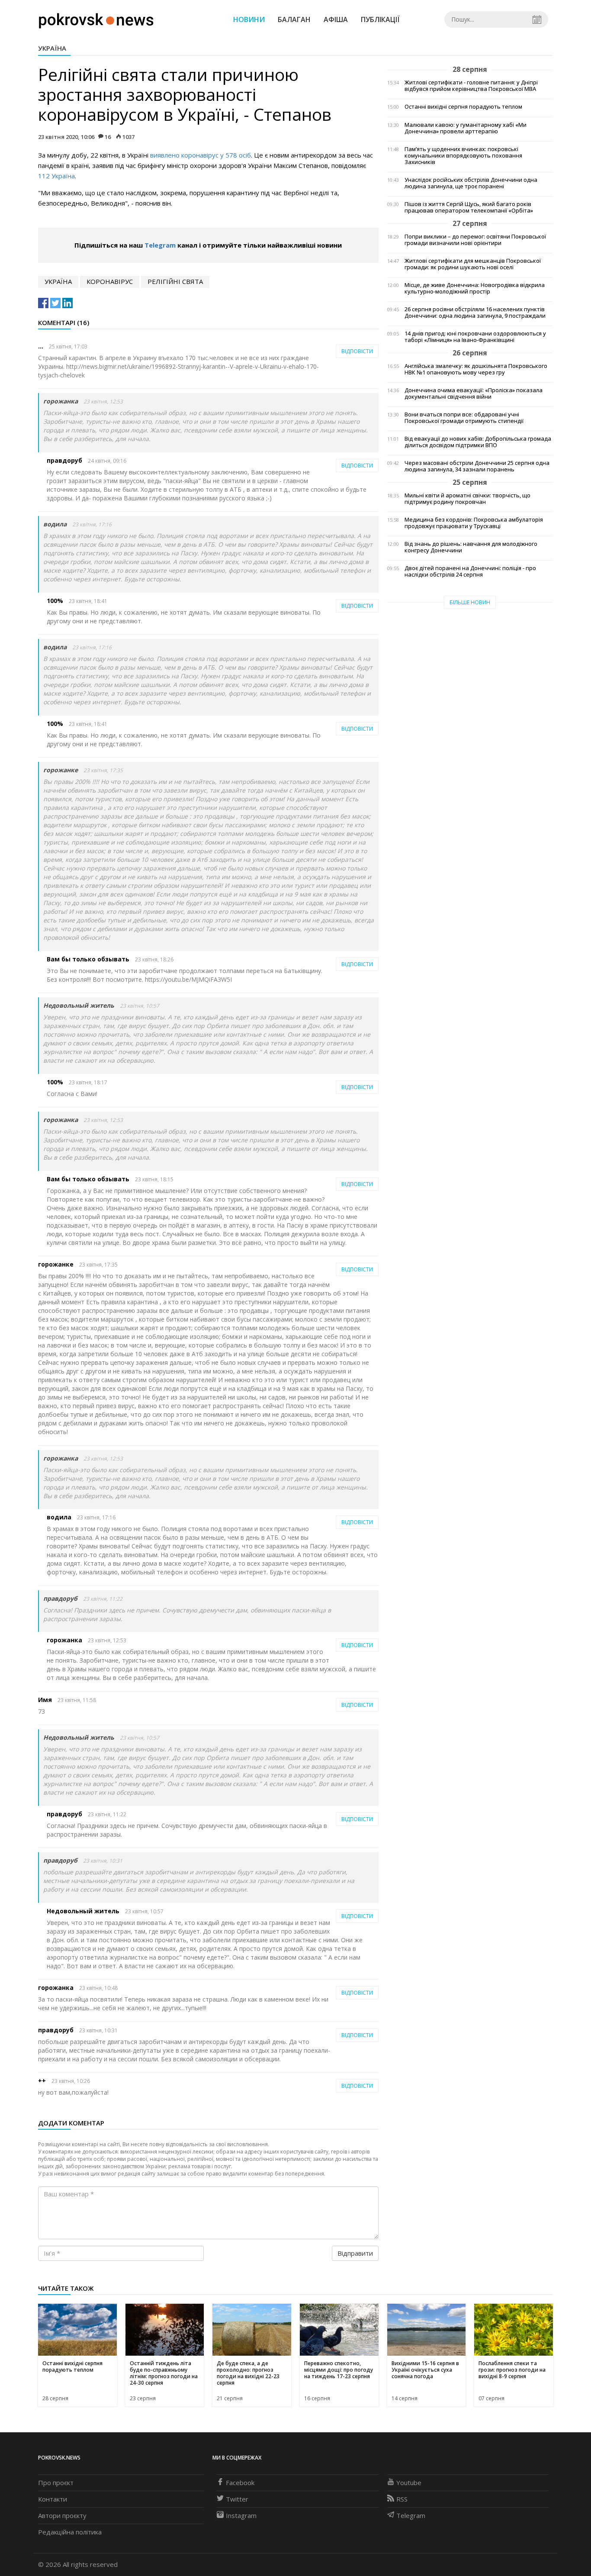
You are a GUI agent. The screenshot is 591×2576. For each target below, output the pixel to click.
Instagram (241, 2515)
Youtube (409, 2483)
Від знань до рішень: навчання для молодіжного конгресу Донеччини (471, 547)
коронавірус (110, 281)
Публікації (380, 19)
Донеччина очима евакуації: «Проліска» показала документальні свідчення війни (474, 393)
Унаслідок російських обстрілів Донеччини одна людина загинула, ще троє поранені (471, 183)
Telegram (160, 245)
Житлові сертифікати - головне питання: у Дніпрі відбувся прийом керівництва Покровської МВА (471, 86)
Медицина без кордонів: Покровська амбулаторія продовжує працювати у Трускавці (474, 523)
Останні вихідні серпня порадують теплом (463, 107)
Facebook (240, 2483)
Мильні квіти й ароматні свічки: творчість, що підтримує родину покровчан (467, 499)
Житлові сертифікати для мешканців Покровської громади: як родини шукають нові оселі (473, 264)
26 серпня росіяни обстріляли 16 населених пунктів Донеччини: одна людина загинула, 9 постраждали (475, 313)
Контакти (53, 2499)
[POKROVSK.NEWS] (96, 19)
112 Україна (56, 176)
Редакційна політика (70, 2532)
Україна (52, 48)
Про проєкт (56, 2483)
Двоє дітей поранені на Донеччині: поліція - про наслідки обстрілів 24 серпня (470, 571)
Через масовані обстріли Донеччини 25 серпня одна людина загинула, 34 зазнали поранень (477, 466)
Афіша (336, 19)
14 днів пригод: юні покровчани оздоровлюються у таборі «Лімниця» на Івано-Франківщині (475, 337)
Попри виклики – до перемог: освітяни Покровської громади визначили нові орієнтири (475, 240)
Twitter (237, 2499)
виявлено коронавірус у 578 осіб (201, 155)
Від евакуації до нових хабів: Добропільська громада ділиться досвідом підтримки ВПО (478, 442)
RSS (402, 2499)
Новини (249, 19)
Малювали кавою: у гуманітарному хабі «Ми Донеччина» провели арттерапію (466, 128)
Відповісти (357, 351)
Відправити (355, 2253)
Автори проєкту (62, 2515)
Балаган (294, 19)
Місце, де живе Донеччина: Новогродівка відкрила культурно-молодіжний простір (475, 288)
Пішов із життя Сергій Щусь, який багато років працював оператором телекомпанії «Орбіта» (469, 207)
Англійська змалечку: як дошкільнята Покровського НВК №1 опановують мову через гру (476, 369)
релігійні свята (175, 281)
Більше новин (470, 602)
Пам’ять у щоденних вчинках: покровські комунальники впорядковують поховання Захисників (463, 156)
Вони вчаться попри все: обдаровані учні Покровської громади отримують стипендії (464, 418)
